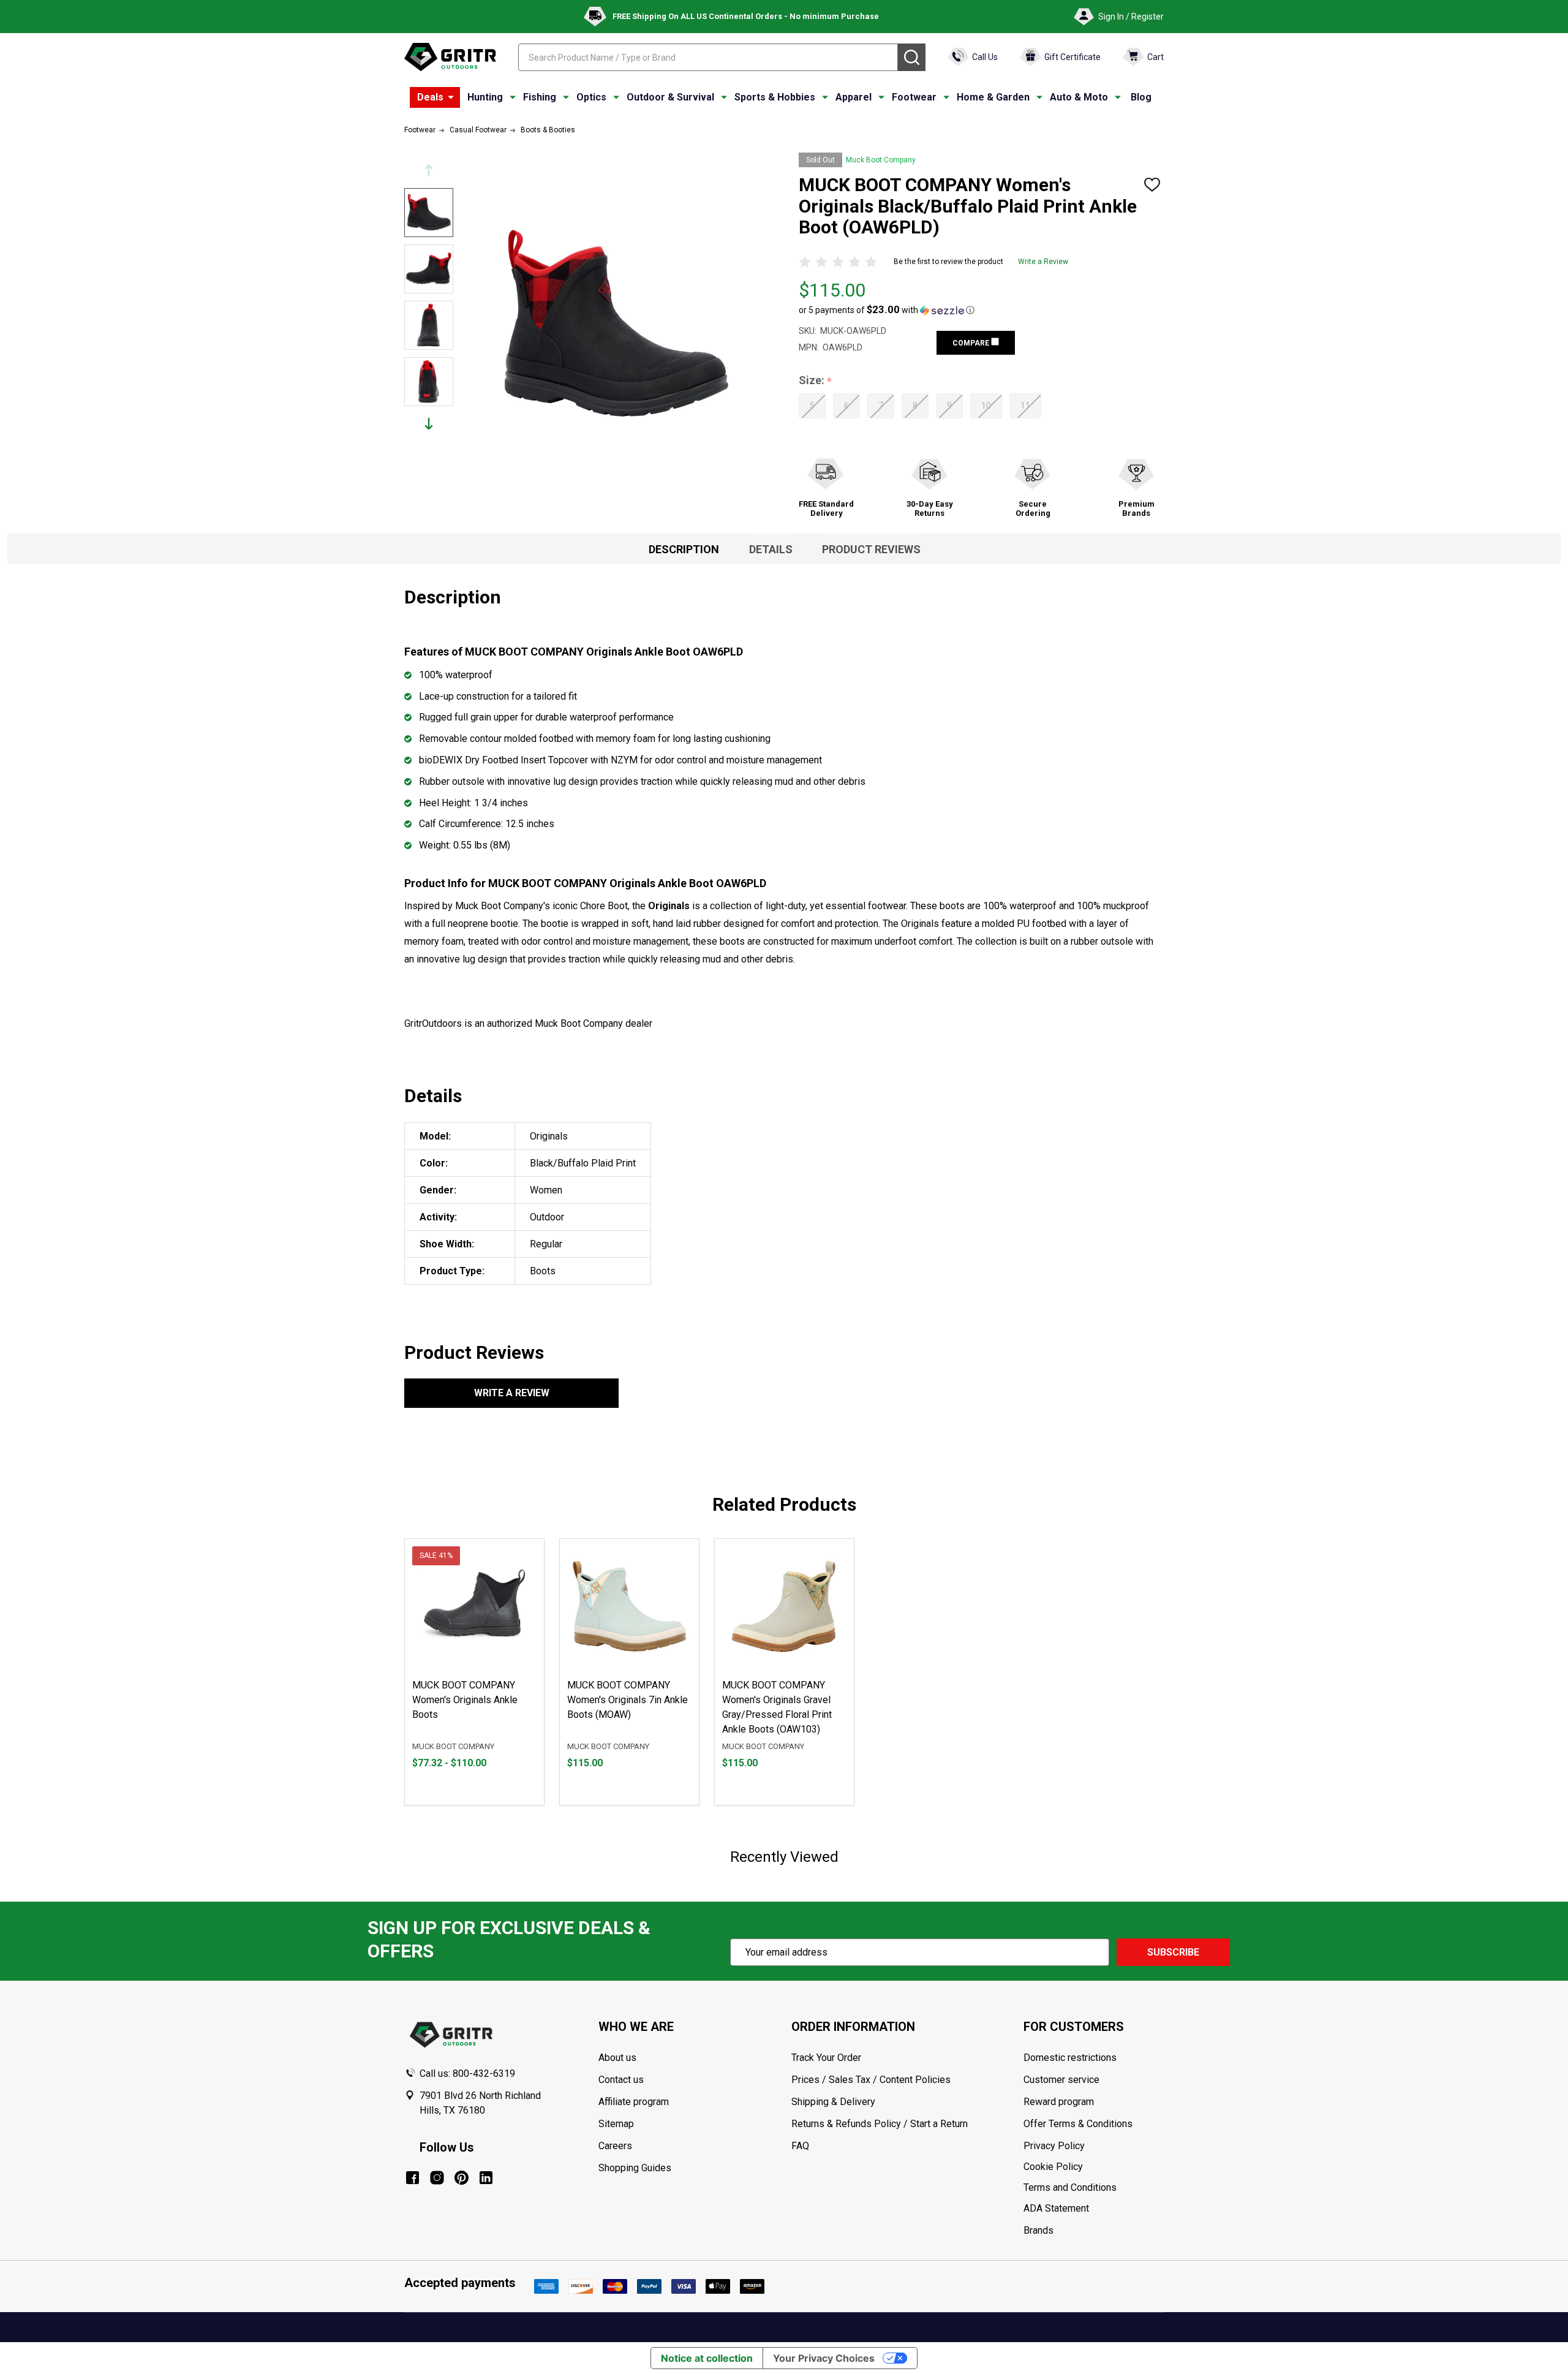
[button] (887, 310)
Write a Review (1043, 262)
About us (617, 2058)
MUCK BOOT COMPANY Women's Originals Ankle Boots (465, 1700)
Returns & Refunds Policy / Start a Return (880, 2124)
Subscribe (1173, 1952)
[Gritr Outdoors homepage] (450, 57)
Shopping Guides (635, 2168)
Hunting (485, 97)
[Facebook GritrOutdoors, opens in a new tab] (413, 2178)
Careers (615, 2146)
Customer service (1061, 2080)
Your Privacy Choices (824, 2358)
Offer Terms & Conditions (1078, 2124)
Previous (429, 171)
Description (684, 549)
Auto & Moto (1079, 97)
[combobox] (708, 57)
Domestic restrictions (1070, 2058)
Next (429, 424)
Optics (591, 97)
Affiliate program (634, 2102)
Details (771, 549)
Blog (1141, 97)
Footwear (914, 97)
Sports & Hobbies (775, 97)
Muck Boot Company (881, 160)
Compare (972, 343)
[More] (451, 97)
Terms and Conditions (1093, 2188)
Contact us (621, 2080)
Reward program (1059, 2102)
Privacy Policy (1093, 2146)
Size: (816, 381)
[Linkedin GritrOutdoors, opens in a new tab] (486, 2178)
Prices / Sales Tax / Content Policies (871, 2080)
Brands (1038, 2230)
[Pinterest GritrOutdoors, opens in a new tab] (462, 2178)
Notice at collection (707, 2358)
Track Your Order (826, 2058)
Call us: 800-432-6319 (467, 2073)
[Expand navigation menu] (513, 97)
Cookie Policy (1093, 2167)
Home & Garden (993, 97)
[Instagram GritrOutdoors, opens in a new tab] (437, 2178)
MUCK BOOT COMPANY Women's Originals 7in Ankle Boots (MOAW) (628, 1700)
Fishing (540, 97)
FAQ (800, 2146)
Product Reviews (871, 549)
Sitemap (616, 2124)
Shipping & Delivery (833, 2102)
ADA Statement (1056, 2208)
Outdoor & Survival (670, 97)
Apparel (854, 97)
